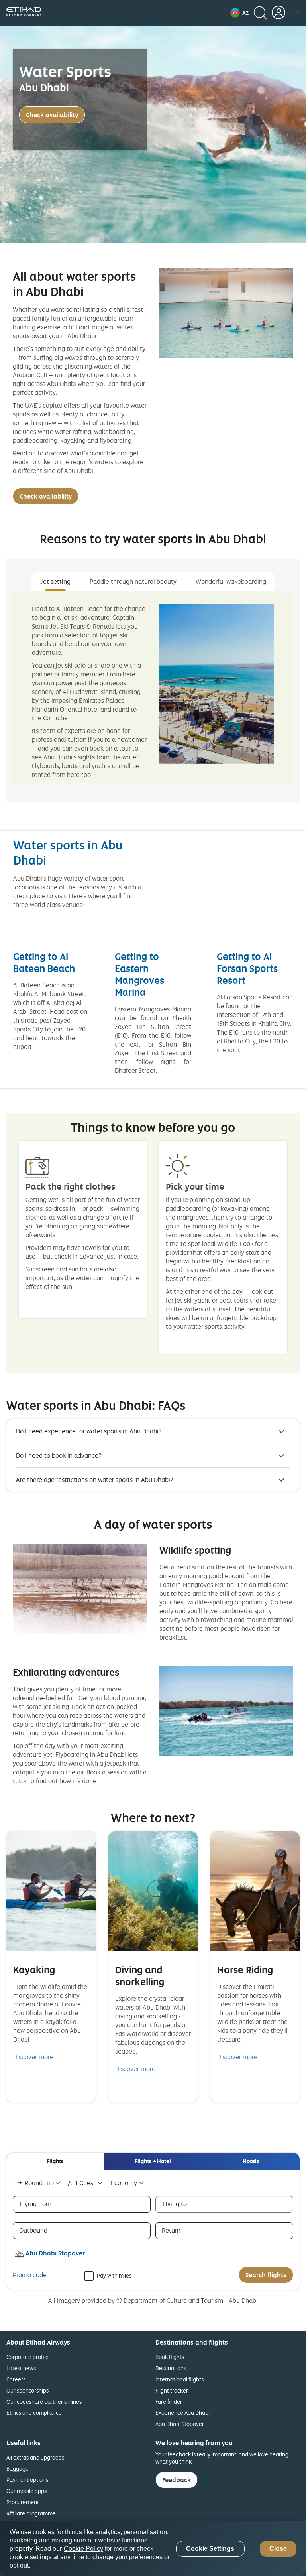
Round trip (39, 2183)
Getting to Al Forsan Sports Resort (247, 968)
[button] (239, 13)
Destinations (171, 2368)
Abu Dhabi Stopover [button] (55, 2253)
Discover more (33, 2057)
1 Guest (85, 2183)
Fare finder (169, 2402)
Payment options (27, 2480)
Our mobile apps (26, 2491)
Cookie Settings (210, 2549)
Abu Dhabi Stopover (180, 2424)
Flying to (175, 2204)
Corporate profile (27, 2357)
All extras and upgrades (35, 2457)
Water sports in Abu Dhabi (68, 852)
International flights (179, 2379)
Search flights (266, 2275)
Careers (16, 2379)
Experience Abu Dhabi (182, 2413)
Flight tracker (172, 2390)
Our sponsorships (27, 2390)
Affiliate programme (31, 2513)
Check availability (52, 115)
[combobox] (38, 2183)
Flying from (36, 2204)
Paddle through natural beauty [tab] (133, 581)
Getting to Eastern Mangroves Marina (139, 974)
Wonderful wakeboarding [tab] (231, 581)
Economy (124, 2183)
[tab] (55, 2161)
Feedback (177, 2480)
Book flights (170, 2357)
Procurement (23, 2502)
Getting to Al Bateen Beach (44, 962)
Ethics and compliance (34, 2413)
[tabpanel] (153, 687)
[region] (153, 2549)
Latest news (21, 2368)
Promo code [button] (30, 2275)
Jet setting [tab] (55, 581)
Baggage (18, 2469)
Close (278, 2549)
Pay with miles (114, 2275)
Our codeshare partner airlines (44, 2402)
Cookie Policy (83, 2549)
